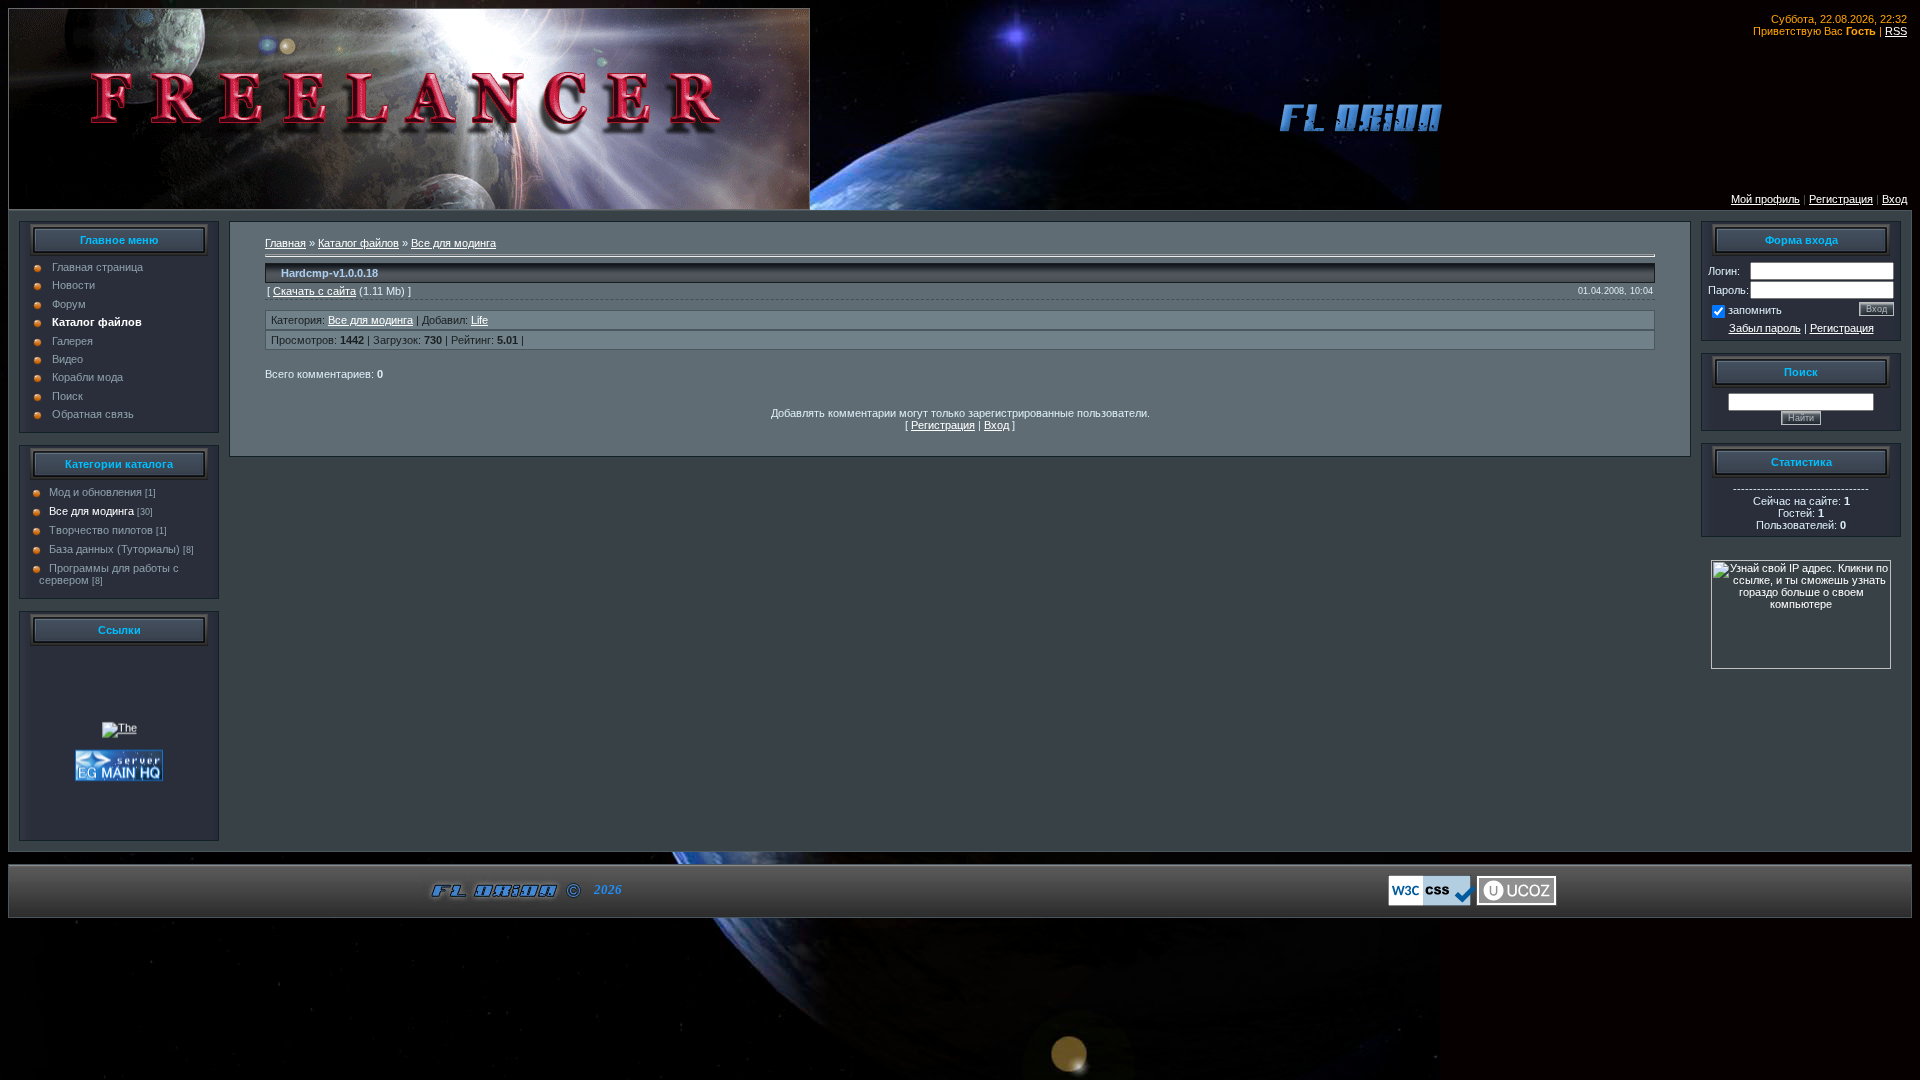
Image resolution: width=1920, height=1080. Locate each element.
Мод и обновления (95, 492)
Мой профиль (1765, 199)
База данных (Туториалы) (114, 549)
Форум (69, 304)
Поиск (67, 396)
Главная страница (97, 267)
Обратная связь (93, 414)
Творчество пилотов (101, 530)
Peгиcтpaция (1841, 199)
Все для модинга (91, 511)
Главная (285, 243)
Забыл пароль (1765, 328)
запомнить (1755, 310)
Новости (73, 285)
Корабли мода (87, 377)
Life (479, 320)
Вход (1894, 199)
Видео (67, 359)
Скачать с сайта (314, 291)
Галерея (72, 341)
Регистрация (1842, 328)
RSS (1896, 31)
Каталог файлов (97, 322)
